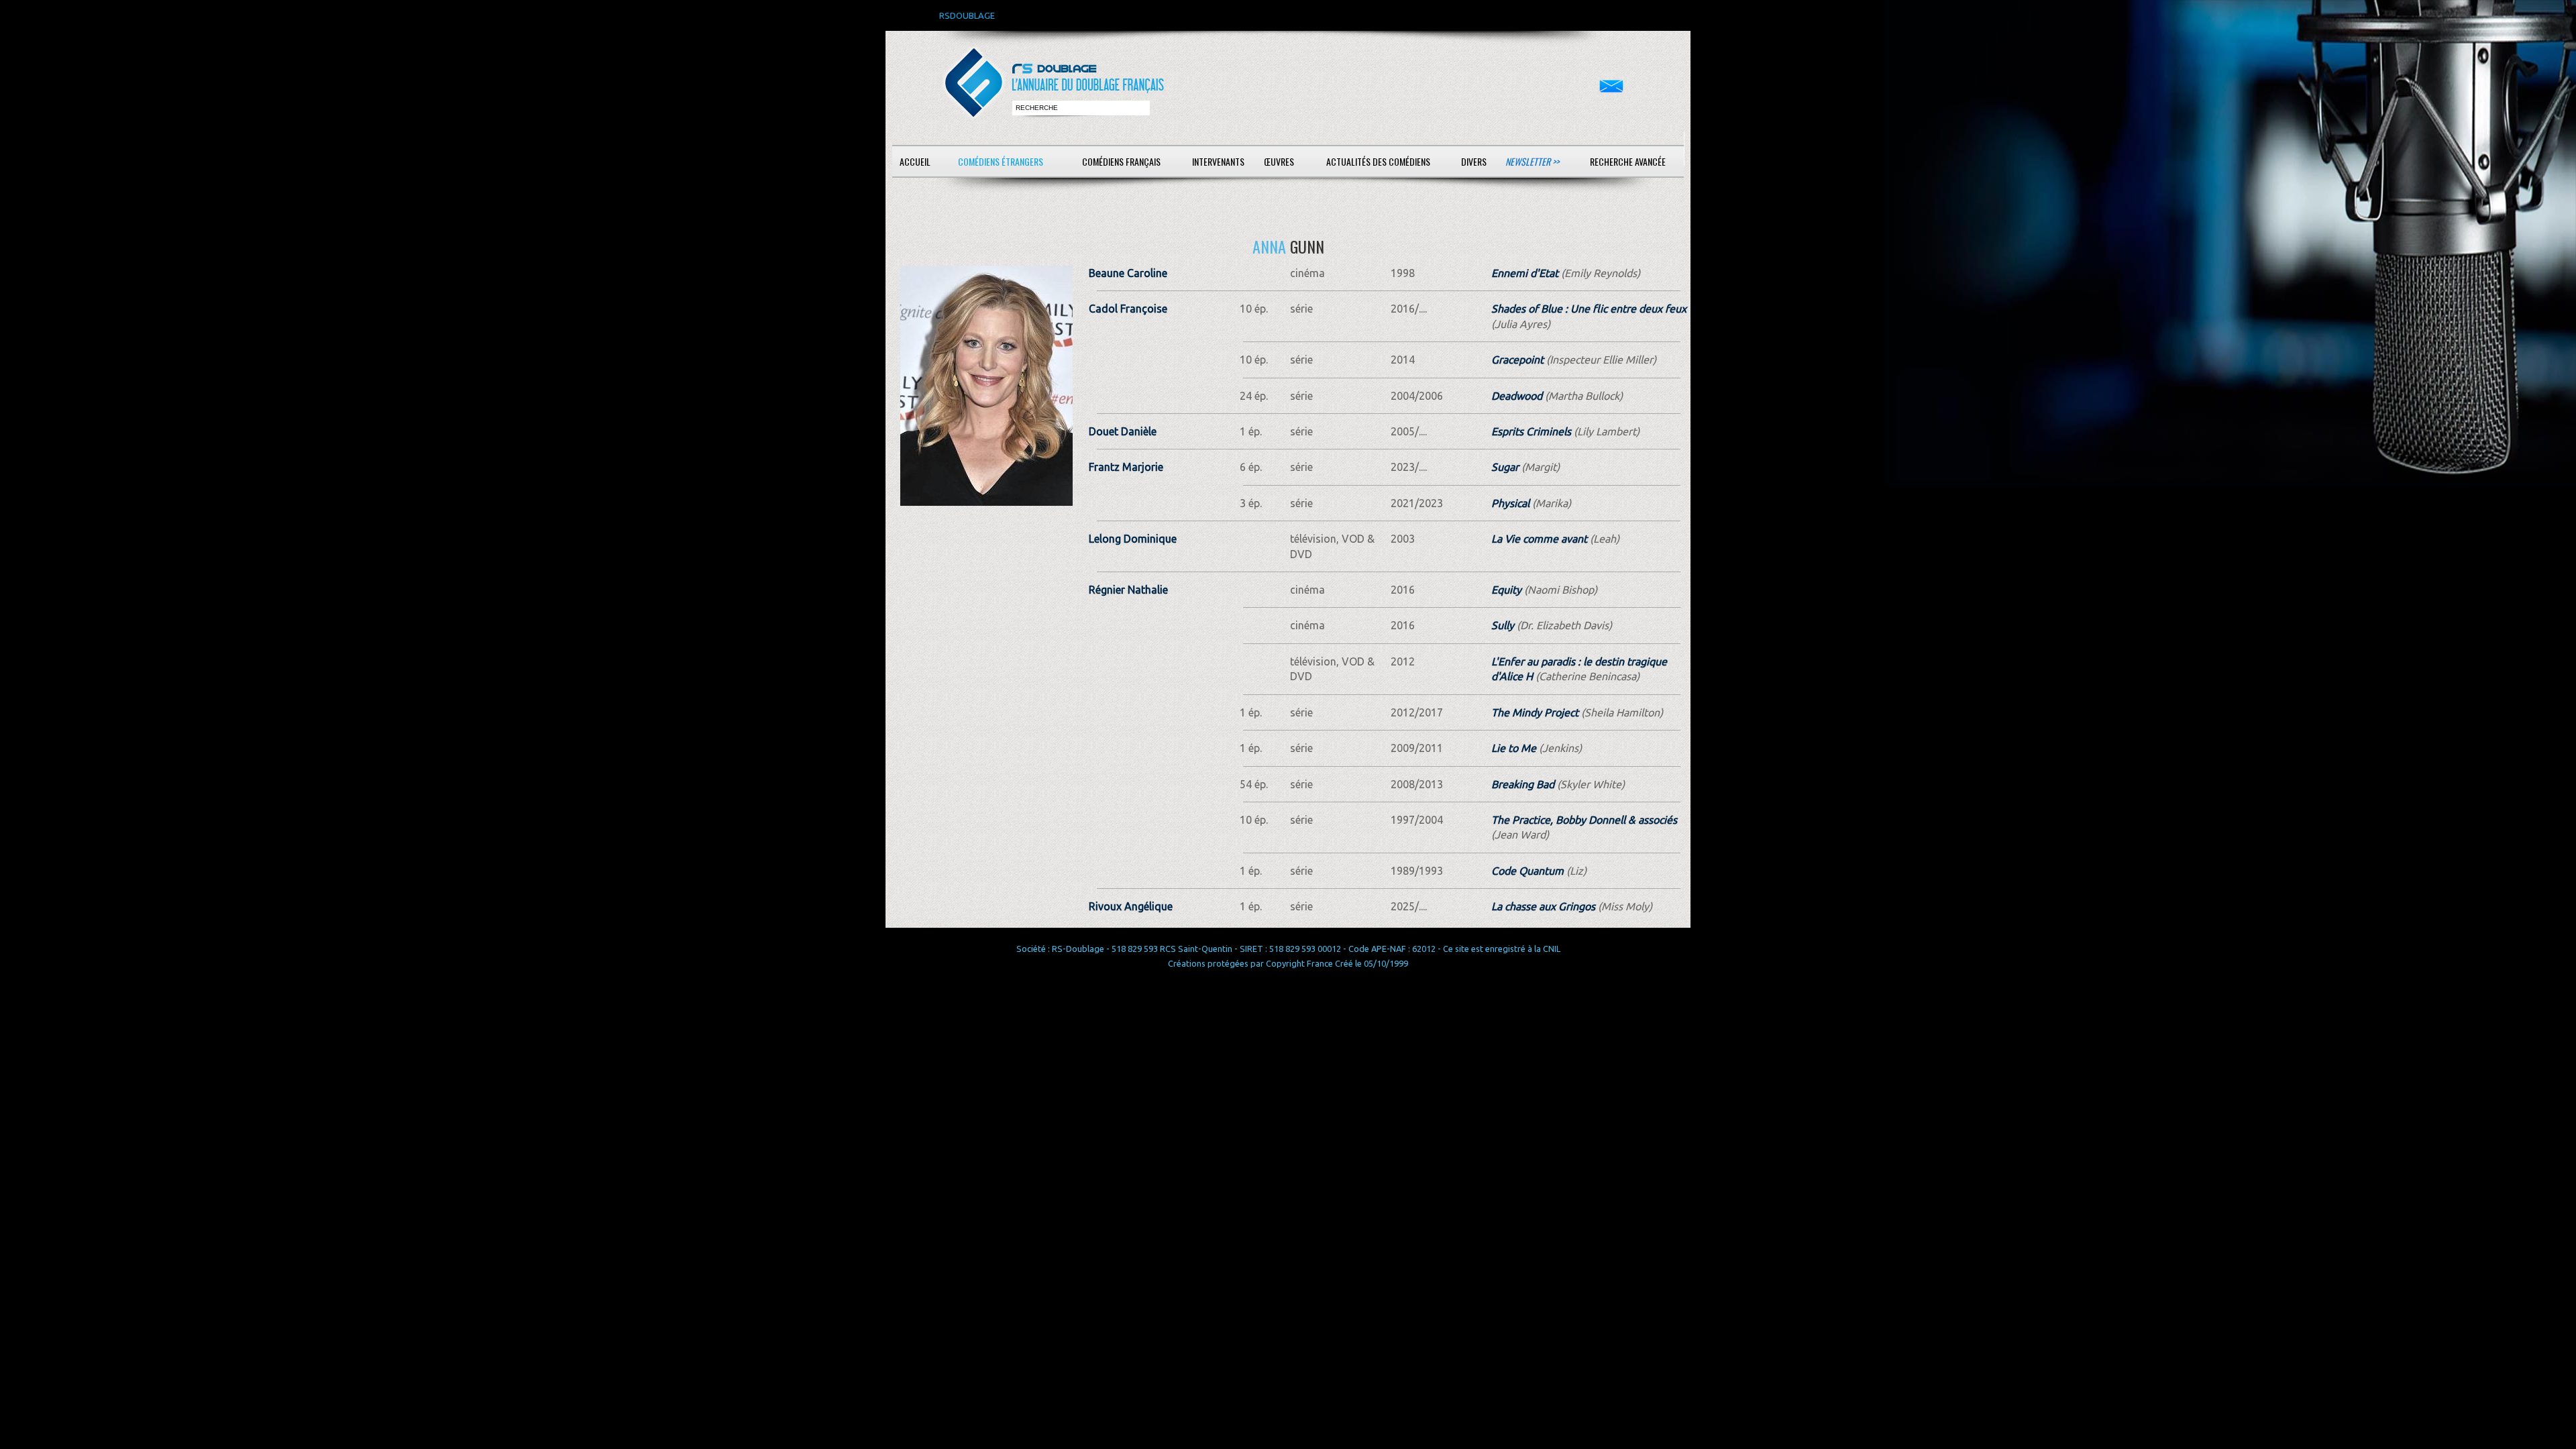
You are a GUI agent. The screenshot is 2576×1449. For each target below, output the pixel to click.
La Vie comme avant (1539, 539)
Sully (1503, 625)
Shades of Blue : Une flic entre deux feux (1589, 309)
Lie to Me (1514, 748)
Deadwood (1517, 396)
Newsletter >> (1532, 161)
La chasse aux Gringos (1543, 906)
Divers (1474, 161)
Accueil (915, 161)
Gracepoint (1517, 360)
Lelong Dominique (1133, 539)
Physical (1510, 503)
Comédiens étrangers (1001, 161)
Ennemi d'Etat (1525, 273)
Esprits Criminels (1531, 431)
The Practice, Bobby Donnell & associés (1584, 820)
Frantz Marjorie (1126, 467)
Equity (1506, 590)
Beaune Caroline (1128, 273)
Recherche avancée (1628, 161)
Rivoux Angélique (1131, 906)
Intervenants (1218, 161)
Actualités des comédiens (1378, 161)
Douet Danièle (1123, 431)
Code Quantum (1527, 871)
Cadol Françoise (1128, 309)
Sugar (1505, 467)
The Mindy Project (1535, 712)
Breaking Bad (1523, 784)
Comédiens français (1121, 161)
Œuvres (1279, 161)
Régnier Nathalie (1128, 590)
